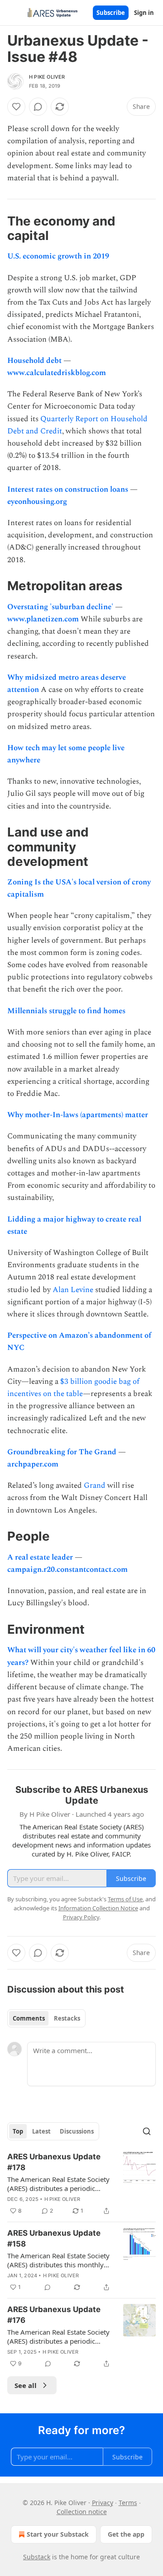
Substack (37, 2557)
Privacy (103, 2503)
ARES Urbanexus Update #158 (54, 2238)
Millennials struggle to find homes (66, 1011)
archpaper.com (33, 1464)
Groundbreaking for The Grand (63, 1452)
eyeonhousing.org (37, 502)
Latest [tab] (41, 2131)
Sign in (144, 13)
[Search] (147, 2131)
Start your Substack (58, 2534)
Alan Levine (74, 1290)
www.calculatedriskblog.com (57, 373)
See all (26, 2385)
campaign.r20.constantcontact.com (67, 1570)
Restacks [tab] (67, 2018)
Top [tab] (18, 2131)
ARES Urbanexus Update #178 (54, 2162)
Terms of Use (125, 1899)
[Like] (16, 107)
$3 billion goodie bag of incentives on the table (73, 1388)
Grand (95, 1485)
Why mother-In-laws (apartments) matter (78, 1115)
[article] (81, 2184)
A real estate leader (41, 1557)
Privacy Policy (81, 1917)
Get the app (126, 2534)
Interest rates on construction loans (69, 489)
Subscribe (111, 13)
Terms (128, 2503)
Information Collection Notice (98, 1908)
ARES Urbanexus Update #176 (54, 2315)
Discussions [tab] (77, 2131)
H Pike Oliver (47, 77)
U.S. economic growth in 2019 (58, 256)
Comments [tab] (29, 2018)
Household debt (35, 361)
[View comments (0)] (38, 107)
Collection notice (82, 2512)
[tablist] (46, 2018)
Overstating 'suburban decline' (61, 607)
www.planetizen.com (43, 619)
